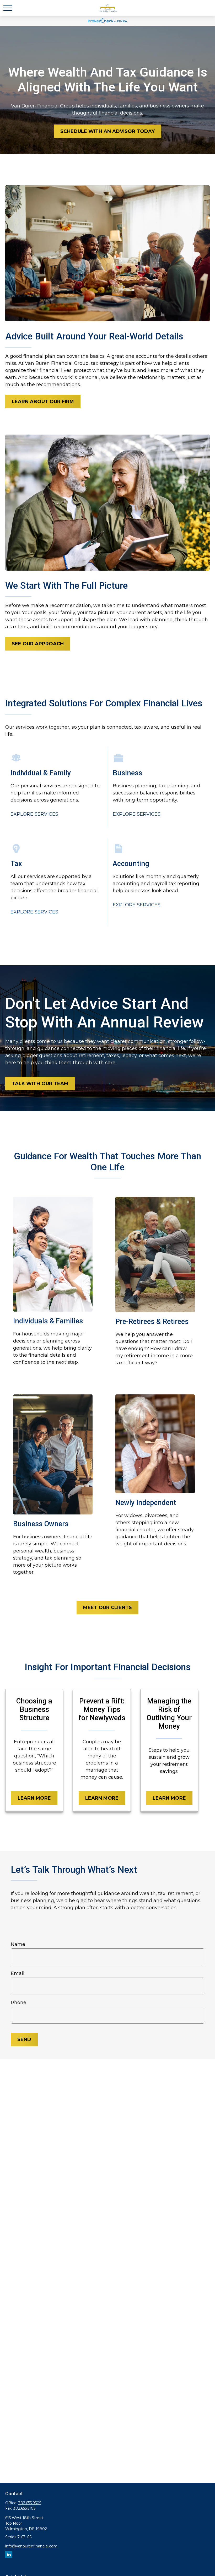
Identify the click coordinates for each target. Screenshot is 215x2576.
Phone (18, 2003)
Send (24, 2039)
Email (18, 1973)
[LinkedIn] (9, 2555)
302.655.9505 (30, 2503)
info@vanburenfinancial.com (31, 2546)
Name (18, 1944)
